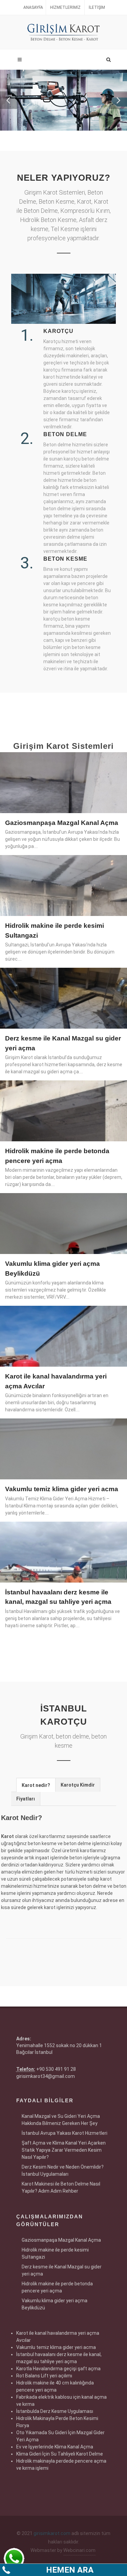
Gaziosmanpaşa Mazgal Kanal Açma (62, 823)
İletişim (97, 7)
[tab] (36, 1785)
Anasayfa (33, 7)
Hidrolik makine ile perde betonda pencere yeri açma (57, 2287)
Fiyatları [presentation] (26, 1799)
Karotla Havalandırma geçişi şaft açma (58, 2369)
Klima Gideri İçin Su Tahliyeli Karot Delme (60, 2454)
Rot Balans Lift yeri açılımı (44, 2376)
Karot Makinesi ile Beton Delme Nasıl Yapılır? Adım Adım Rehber (61, 2187)
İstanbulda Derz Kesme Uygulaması (55, 2411)
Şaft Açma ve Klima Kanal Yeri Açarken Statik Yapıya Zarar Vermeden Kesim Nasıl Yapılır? (64, 2150)
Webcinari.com (79, 2550)
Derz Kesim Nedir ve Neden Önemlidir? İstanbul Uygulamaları (63, 2170)
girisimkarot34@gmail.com (46, 2076)
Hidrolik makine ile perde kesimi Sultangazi (55, 2253)
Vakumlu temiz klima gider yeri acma (62, 1489)
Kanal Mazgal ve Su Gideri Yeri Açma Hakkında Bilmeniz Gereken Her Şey (61, 2120)
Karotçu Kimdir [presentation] (78, 1785)
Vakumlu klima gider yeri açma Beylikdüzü (55, 2304)
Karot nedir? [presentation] (36, 1785)
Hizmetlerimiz (65, 7)
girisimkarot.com (52, 2533)
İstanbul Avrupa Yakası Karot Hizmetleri (65, 2133)
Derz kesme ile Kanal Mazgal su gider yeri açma (62, 2270)
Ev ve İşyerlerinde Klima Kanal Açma (55, 2447)
